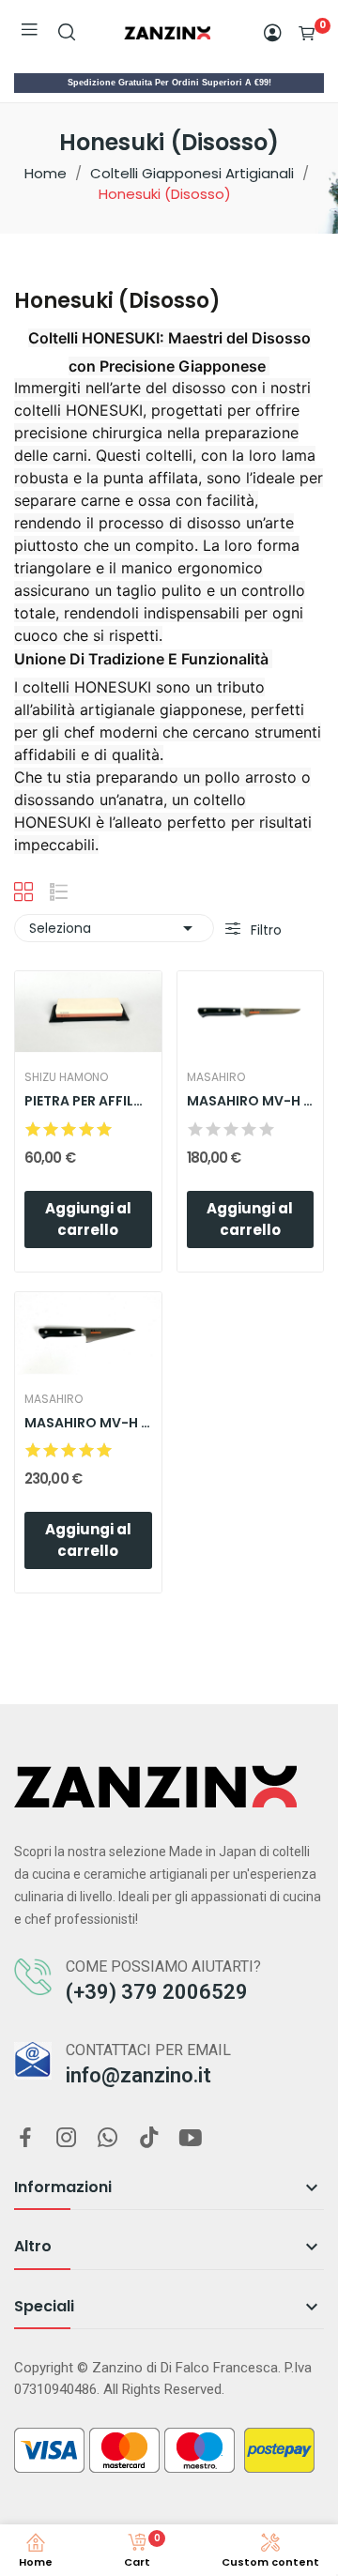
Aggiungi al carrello (88, 1219)
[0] (307, 33)
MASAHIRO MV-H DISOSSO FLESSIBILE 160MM (251, 1101)
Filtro (264, 930)
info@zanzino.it (138, 2075)
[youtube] (191, 2139)
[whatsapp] (108, 2139)
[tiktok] (149, 2139)
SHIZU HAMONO (66, 1077)
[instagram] (67, 2139)
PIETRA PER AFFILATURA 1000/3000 (88, 1101)
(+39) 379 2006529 (157, 1992)
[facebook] (25, 2139)
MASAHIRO (216, 1077)
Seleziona (114, 928)
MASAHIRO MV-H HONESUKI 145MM (88, 1423)
